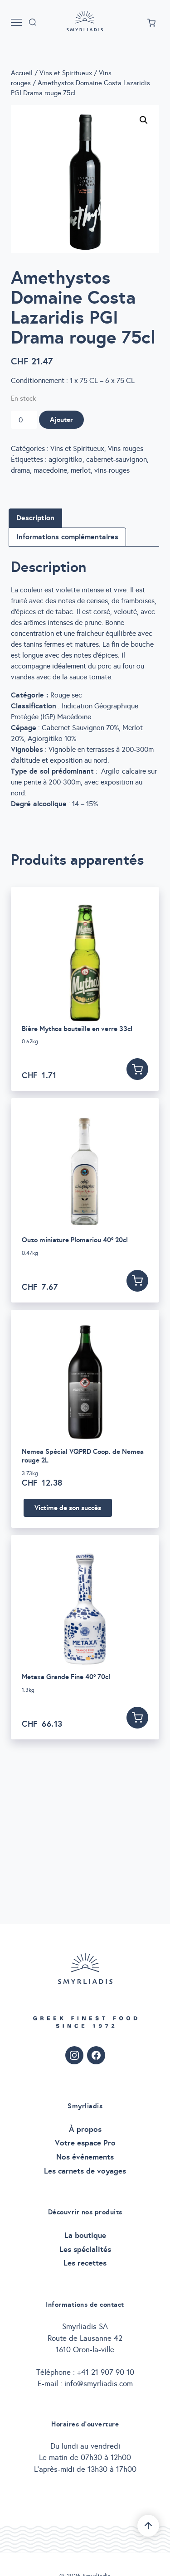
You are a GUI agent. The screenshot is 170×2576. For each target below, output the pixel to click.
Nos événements (85, 2157)
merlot (81, 470)
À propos (85, 2129)
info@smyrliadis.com (99, 2384)
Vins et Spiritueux (66, 73)
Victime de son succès (68, 1508)
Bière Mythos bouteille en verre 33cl (77, 1029)
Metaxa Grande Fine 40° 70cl (66, 1677)
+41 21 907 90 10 (106, 2372)
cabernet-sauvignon (117, 459)
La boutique (85, 2235)
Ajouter (61, 419)
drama (20, 470)
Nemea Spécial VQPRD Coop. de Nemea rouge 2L (83, 1456)
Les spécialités (85, 2249)
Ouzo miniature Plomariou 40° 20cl (75, 1240)
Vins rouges (126, 448)
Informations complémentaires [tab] (67, 537)
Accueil (22, 73)
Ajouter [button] (137, 1069)
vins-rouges (112, 470)
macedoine (50, 470)
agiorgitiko (66, 459)
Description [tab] (35, 518)
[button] (144, 120)
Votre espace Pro (85, 2143)
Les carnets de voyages (85, 2171)
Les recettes (85, 2263)
